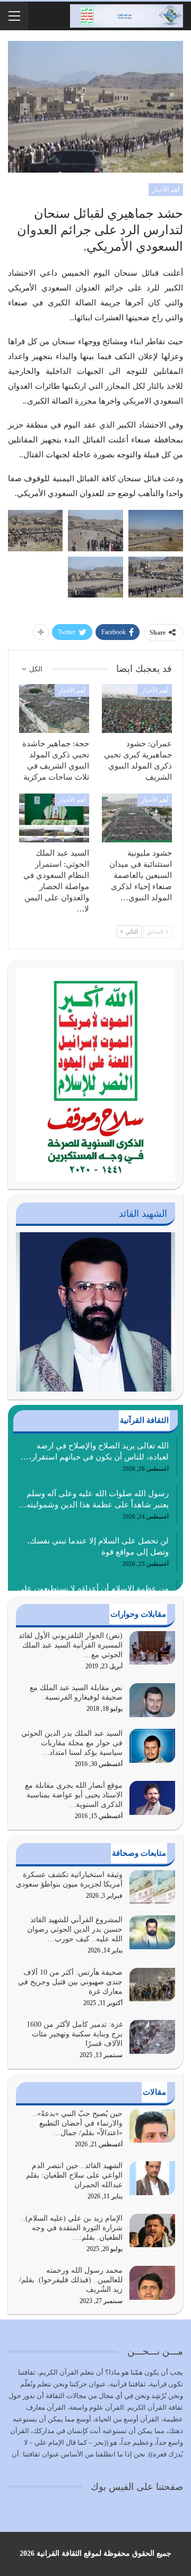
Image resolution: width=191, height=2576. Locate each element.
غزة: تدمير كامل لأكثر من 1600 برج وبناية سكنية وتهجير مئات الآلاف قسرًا (75, 2034)
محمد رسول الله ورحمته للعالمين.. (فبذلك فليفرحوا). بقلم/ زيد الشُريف (71, 2280)
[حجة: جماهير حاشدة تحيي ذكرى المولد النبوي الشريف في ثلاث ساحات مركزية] (54, 709)
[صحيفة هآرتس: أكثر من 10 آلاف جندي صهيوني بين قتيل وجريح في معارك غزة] (152, 1985)
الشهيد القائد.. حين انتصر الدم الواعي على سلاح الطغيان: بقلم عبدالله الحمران (74, 2175)
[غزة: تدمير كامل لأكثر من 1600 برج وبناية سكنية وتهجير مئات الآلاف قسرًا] (152, 2037)
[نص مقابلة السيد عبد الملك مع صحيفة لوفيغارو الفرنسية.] (152, 1700)
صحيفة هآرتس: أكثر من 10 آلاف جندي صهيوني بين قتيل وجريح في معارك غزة (70, 1982)
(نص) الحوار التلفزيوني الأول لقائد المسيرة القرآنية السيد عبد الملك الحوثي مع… (71, 1645)
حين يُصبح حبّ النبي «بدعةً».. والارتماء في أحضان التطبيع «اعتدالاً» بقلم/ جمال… (78, 2123)
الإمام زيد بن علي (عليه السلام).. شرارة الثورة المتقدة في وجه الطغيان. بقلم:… (72, 2228)
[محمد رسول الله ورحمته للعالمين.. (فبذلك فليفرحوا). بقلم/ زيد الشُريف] (152, 2283)
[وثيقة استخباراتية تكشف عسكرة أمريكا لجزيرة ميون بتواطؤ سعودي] (152, 1887)
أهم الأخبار (166, 190)
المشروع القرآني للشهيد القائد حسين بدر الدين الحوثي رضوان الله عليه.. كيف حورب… (75, 1929)
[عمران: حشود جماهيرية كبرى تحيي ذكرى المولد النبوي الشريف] (137, 709)
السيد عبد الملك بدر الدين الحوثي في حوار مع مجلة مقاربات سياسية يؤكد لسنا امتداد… (72, 1743)
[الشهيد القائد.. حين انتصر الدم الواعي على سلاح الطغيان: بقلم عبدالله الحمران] (152, 2178)
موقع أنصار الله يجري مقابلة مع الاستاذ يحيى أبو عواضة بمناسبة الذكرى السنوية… (74, 1795)
